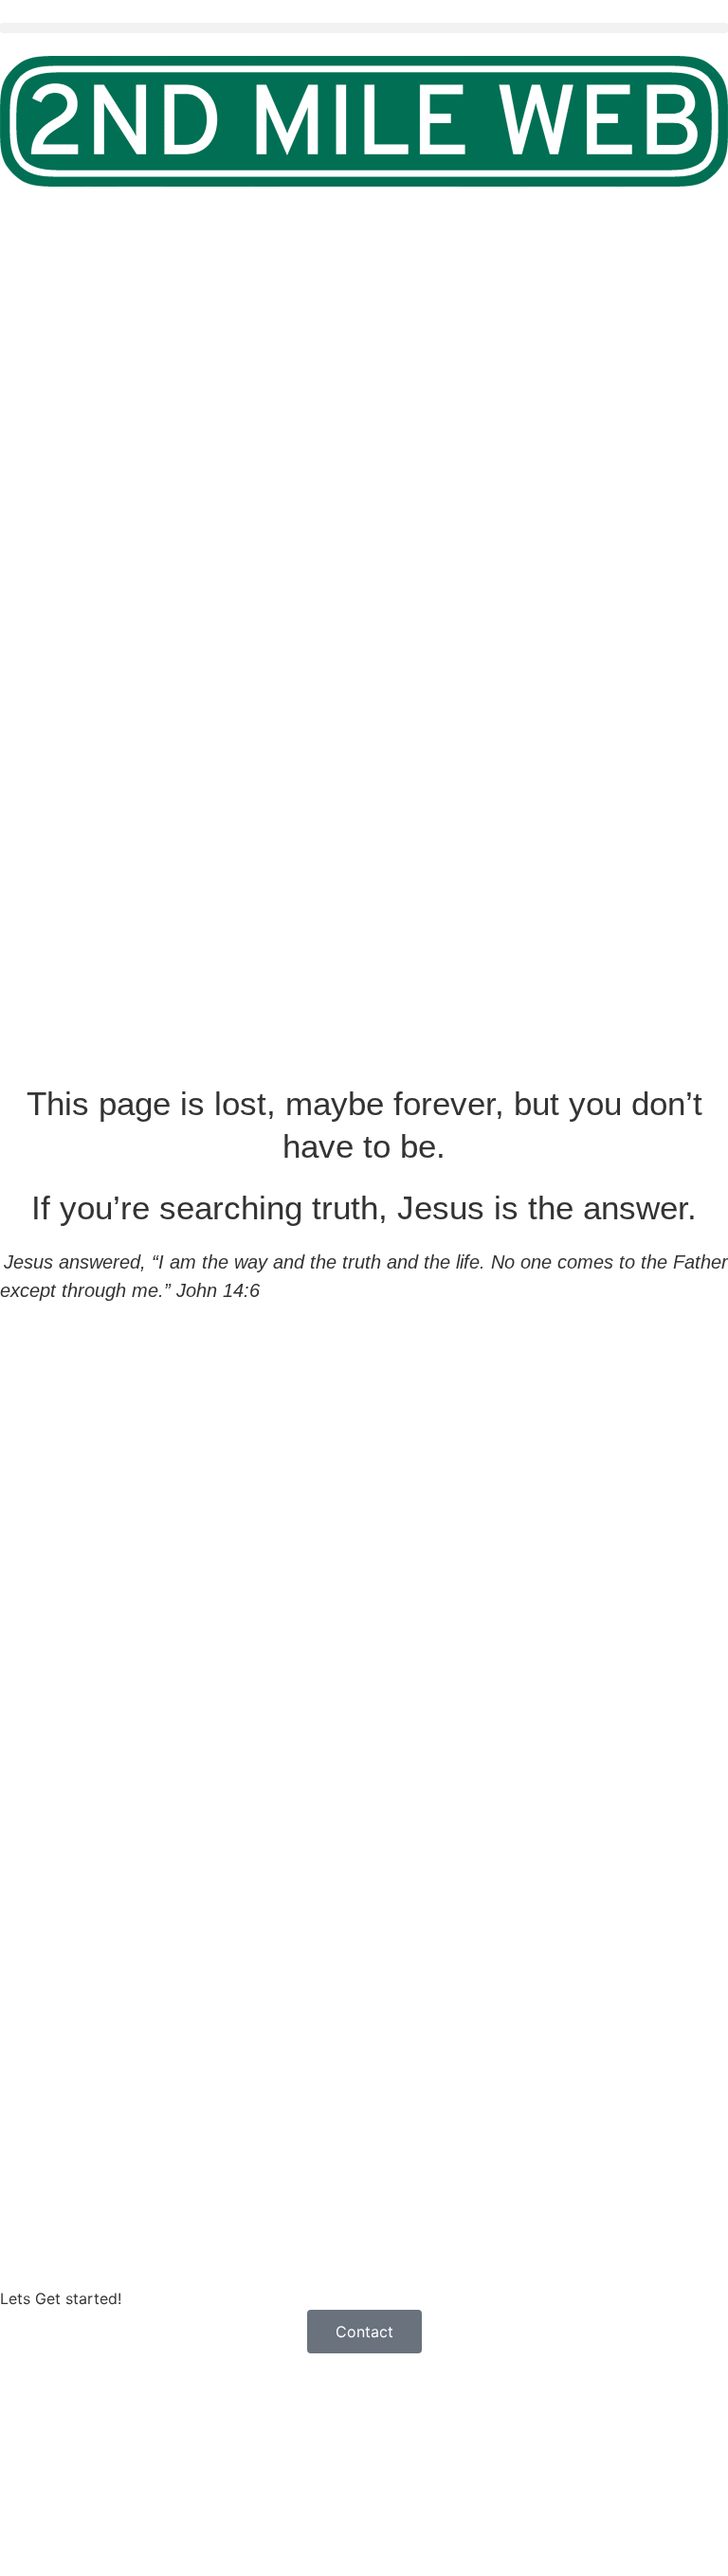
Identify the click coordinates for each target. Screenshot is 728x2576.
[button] (364, 28)
